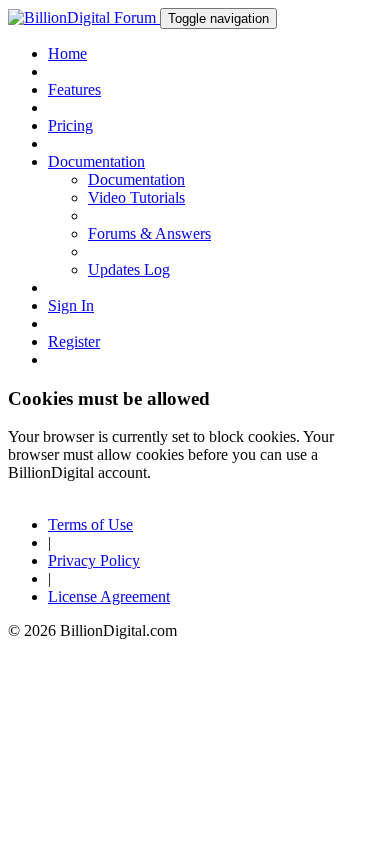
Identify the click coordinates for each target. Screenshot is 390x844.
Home (67, 53)
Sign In (71, 305)
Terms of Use (90, 524)
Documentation (136, 179)
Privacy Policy (94, 560)
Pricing (70, 125)
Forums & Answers (149, 233)
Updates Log (129, 269)
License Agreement (109, 596)
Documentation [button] (96, 161)
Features (74, 89)
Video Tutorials (136, 197)
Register (74, 341)
